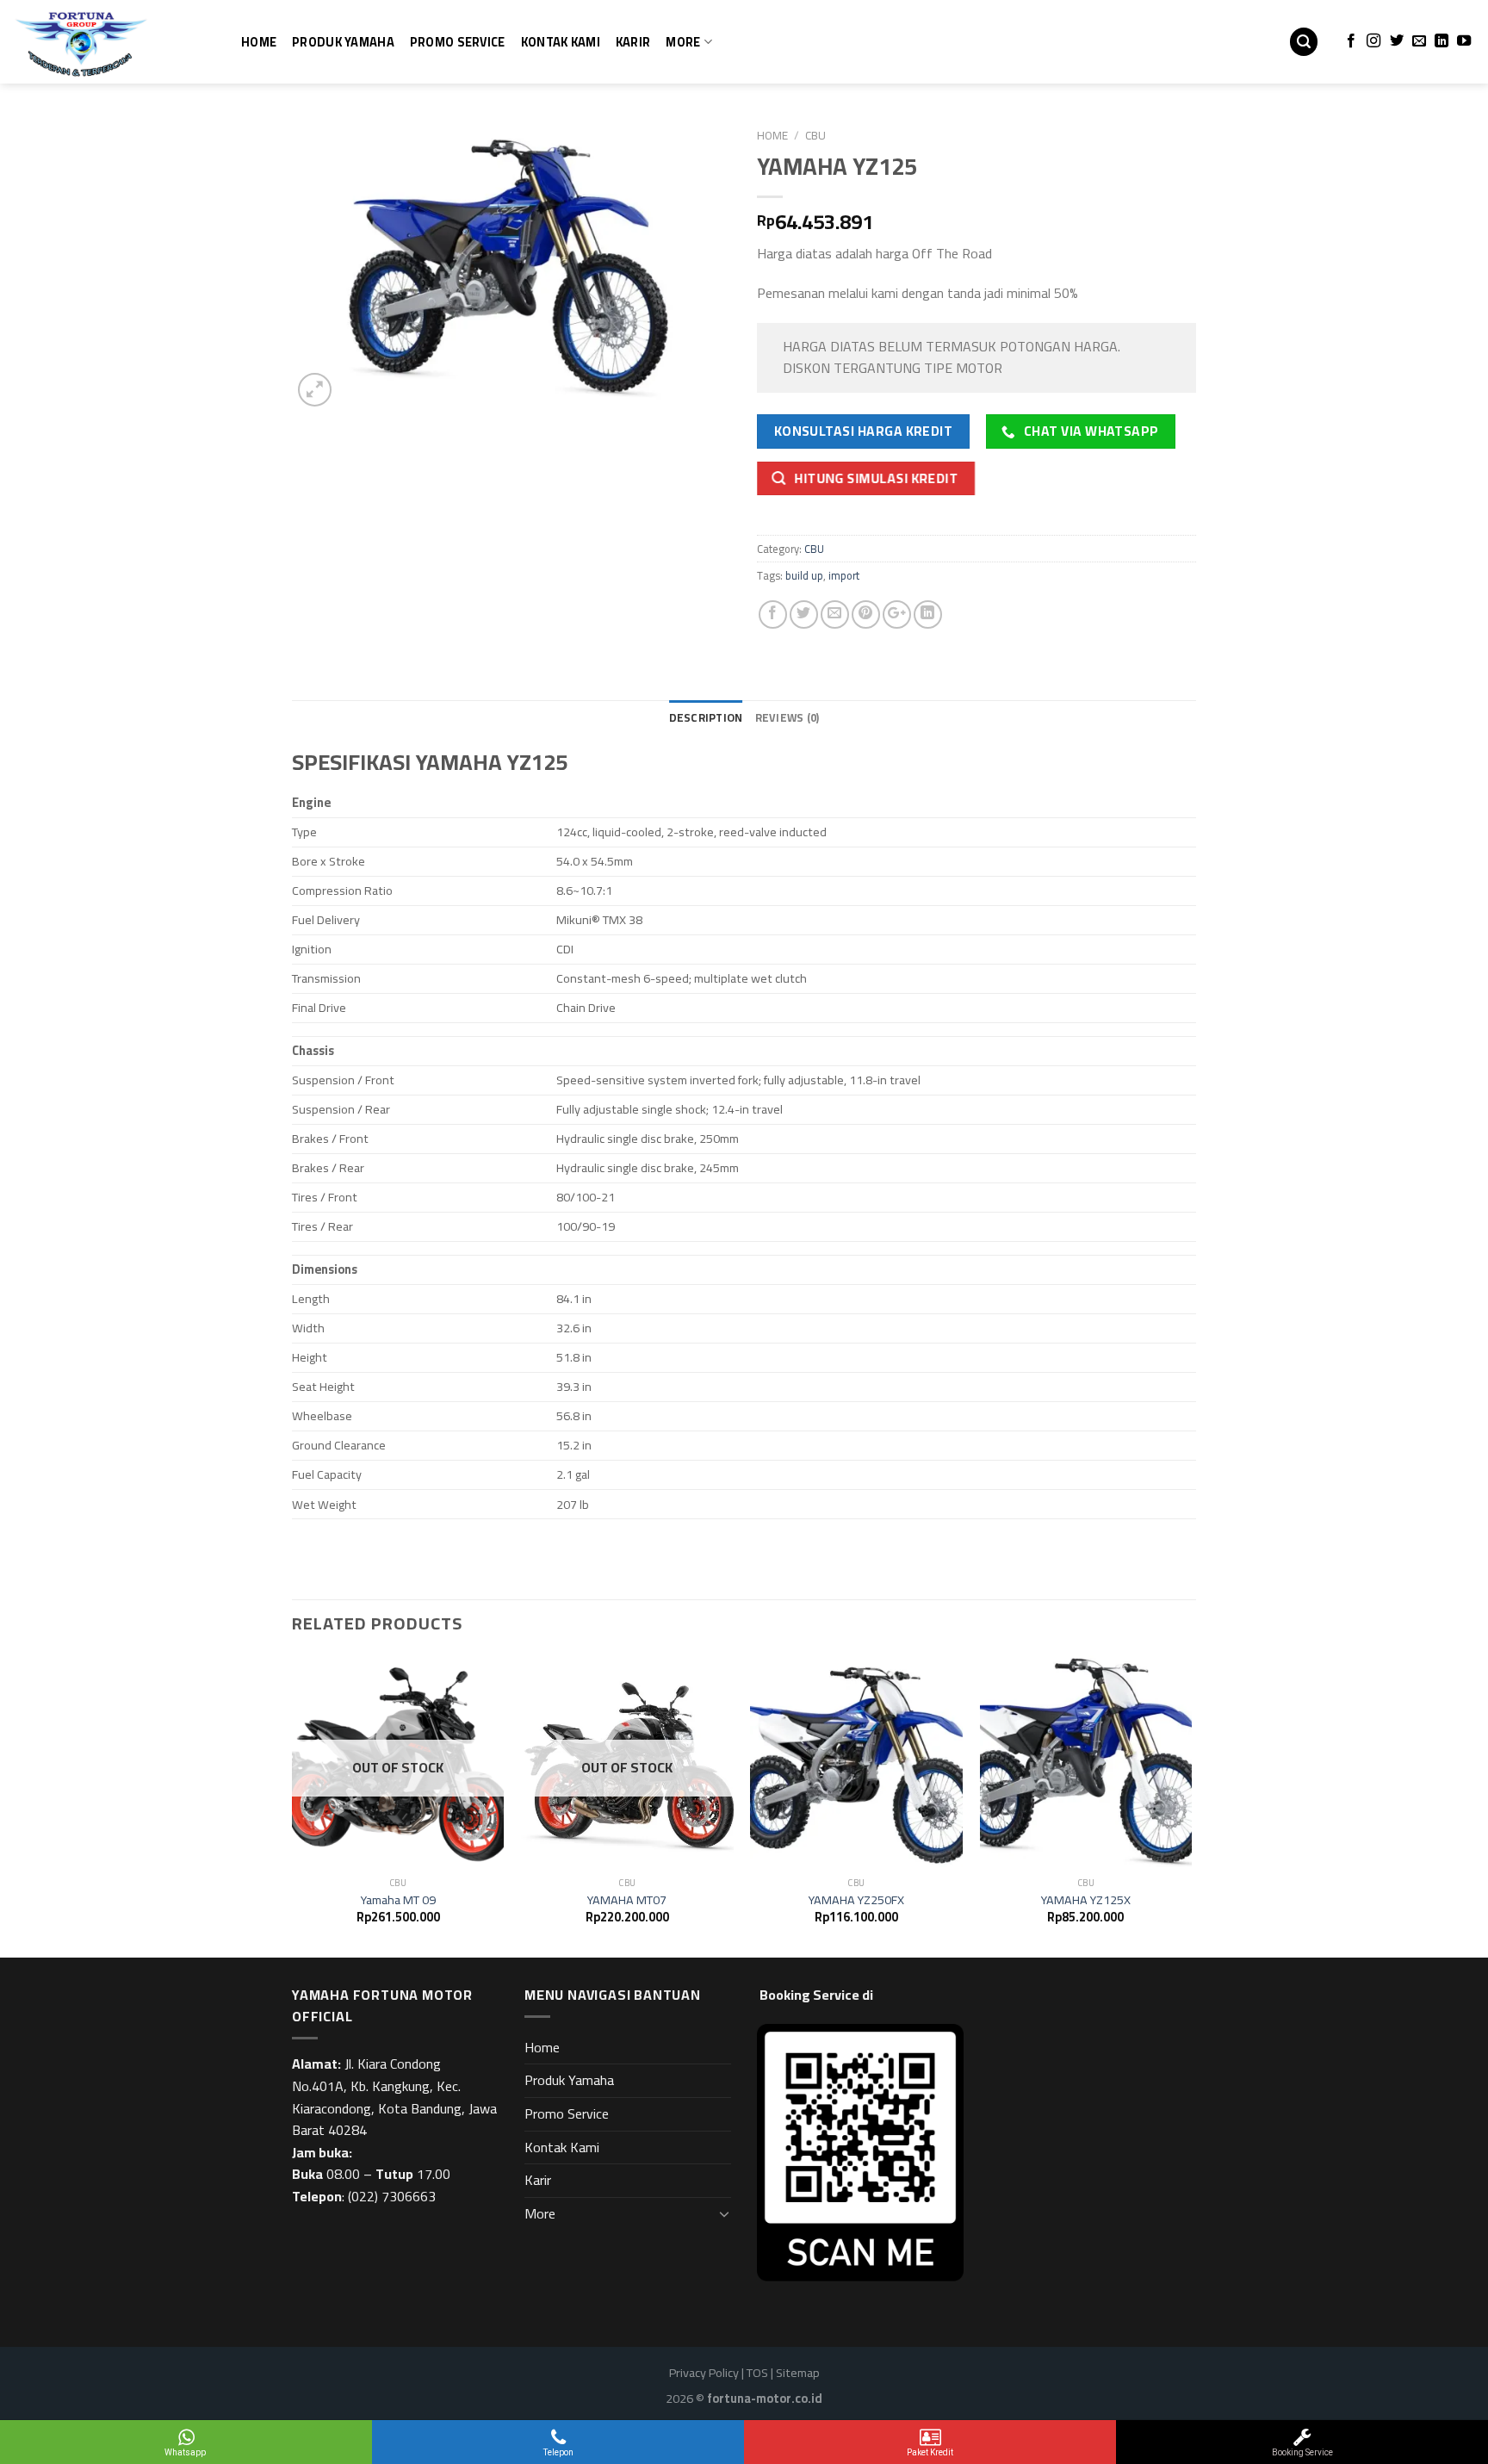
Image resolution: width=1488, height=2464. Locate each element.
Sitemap (798, 2372)
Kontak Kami (561, 42)
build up (804, 575)
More (683, 42)
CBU (815, 135)
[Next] (1191, 1805)
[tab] (706, 717)
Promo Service (458, 42)
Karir (633, 42)
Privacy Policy (704, 2372)
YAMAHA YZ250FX (856, 1900)
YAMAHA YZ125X (1086, 1900)
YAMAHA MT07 (627, 1900)
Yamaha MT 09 (398, 1900)
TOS (757, 2372)
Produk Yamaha (343, 42)
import (844, 575)
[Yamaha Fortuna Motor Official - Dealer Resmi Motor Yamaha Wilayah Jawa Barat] (99, 42)
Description (706, 717)
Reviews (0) (787, 717)
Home (259, 42)
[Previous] (293, 1805)
